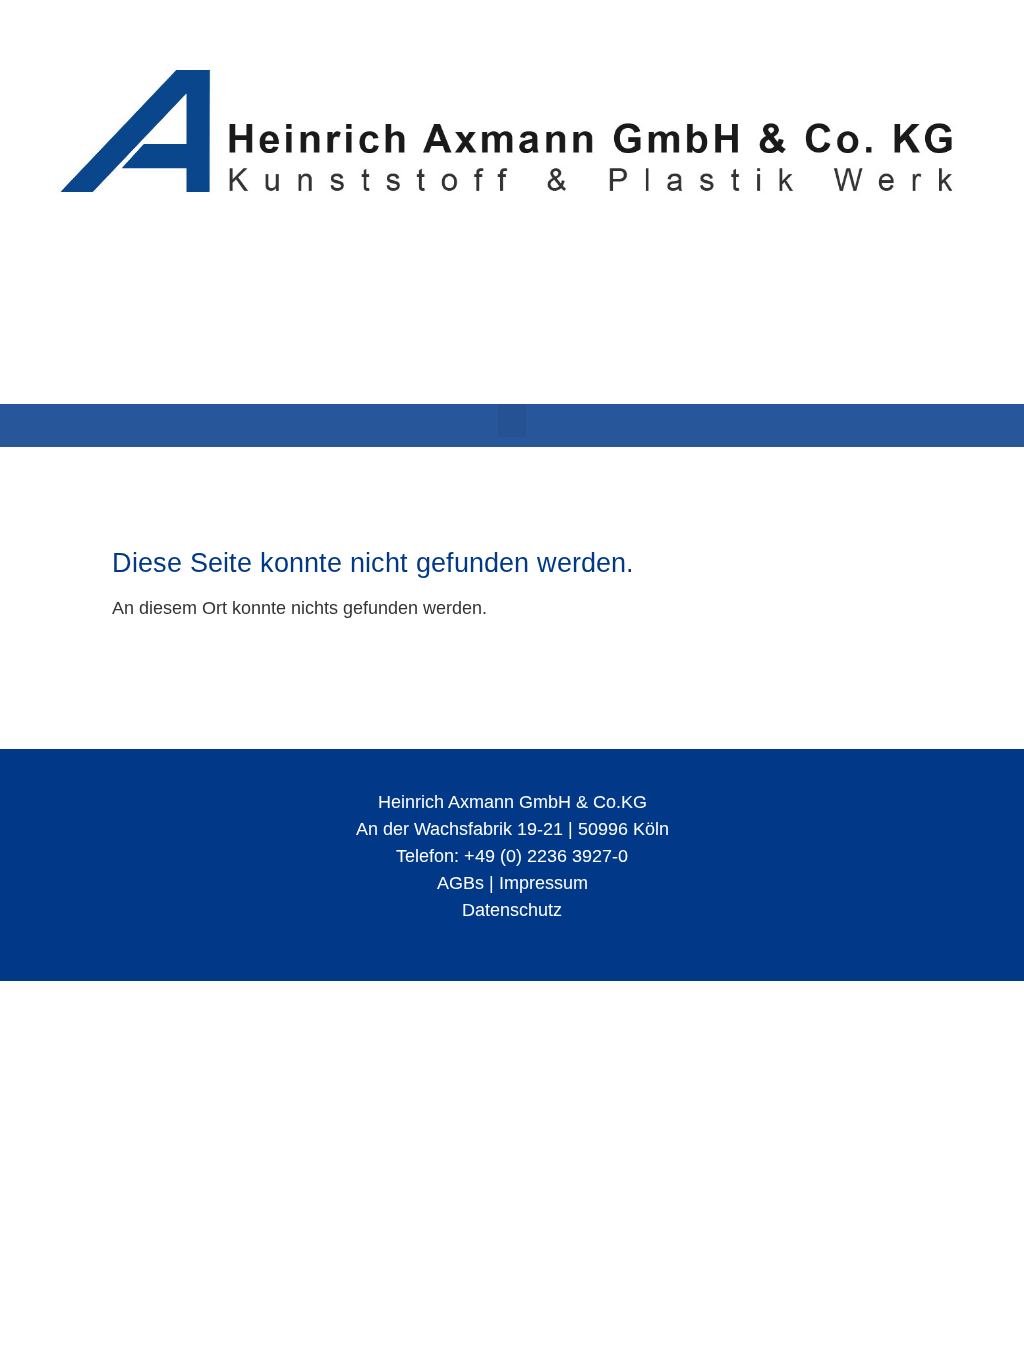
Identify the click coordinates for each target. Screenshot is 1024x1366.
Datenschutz (512, 910)
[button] (512, 420)
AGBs (460, 883)
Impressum (543, 883)
